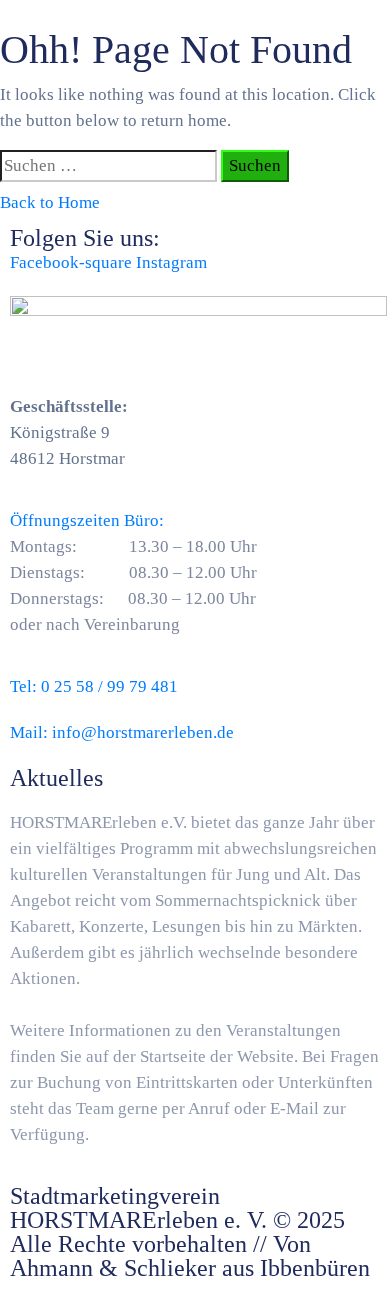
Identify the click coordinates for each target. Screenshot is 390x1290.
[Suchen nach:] (108, 166)
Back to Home (50, 202)
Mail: (122, 732)
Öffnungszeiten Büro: (87, 520)
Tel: (94, 686)
